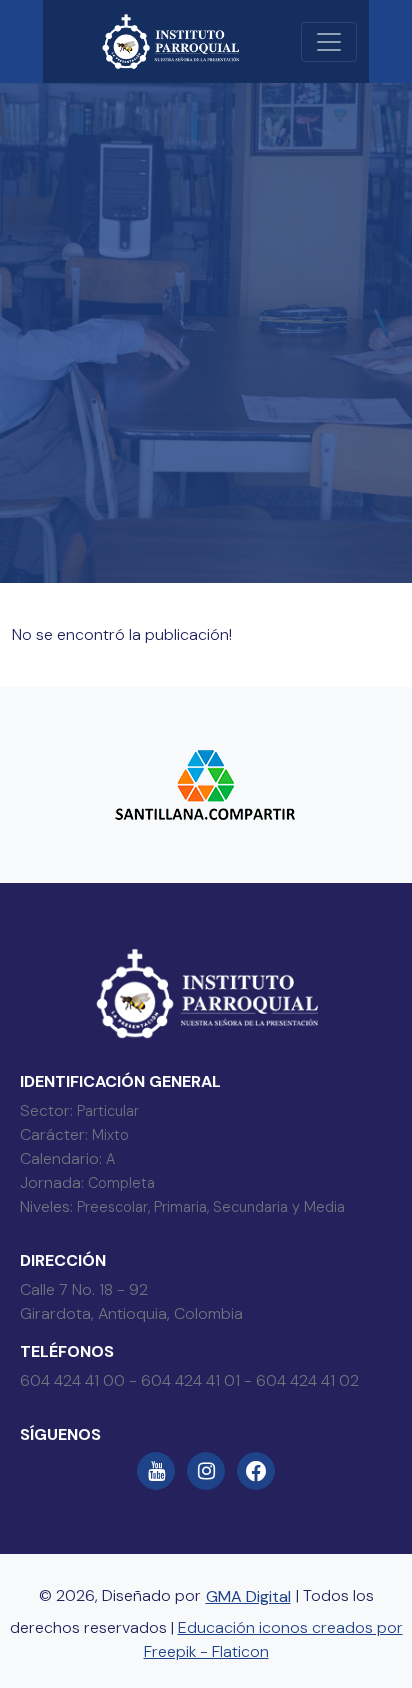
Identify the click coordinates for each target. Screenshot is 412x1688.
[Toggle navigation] (329, 42)
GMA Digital (248, 1596)
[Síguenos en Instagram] (206, 1471)
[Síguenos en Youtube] (156, 1471)
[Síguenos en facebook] (256, 1471)
